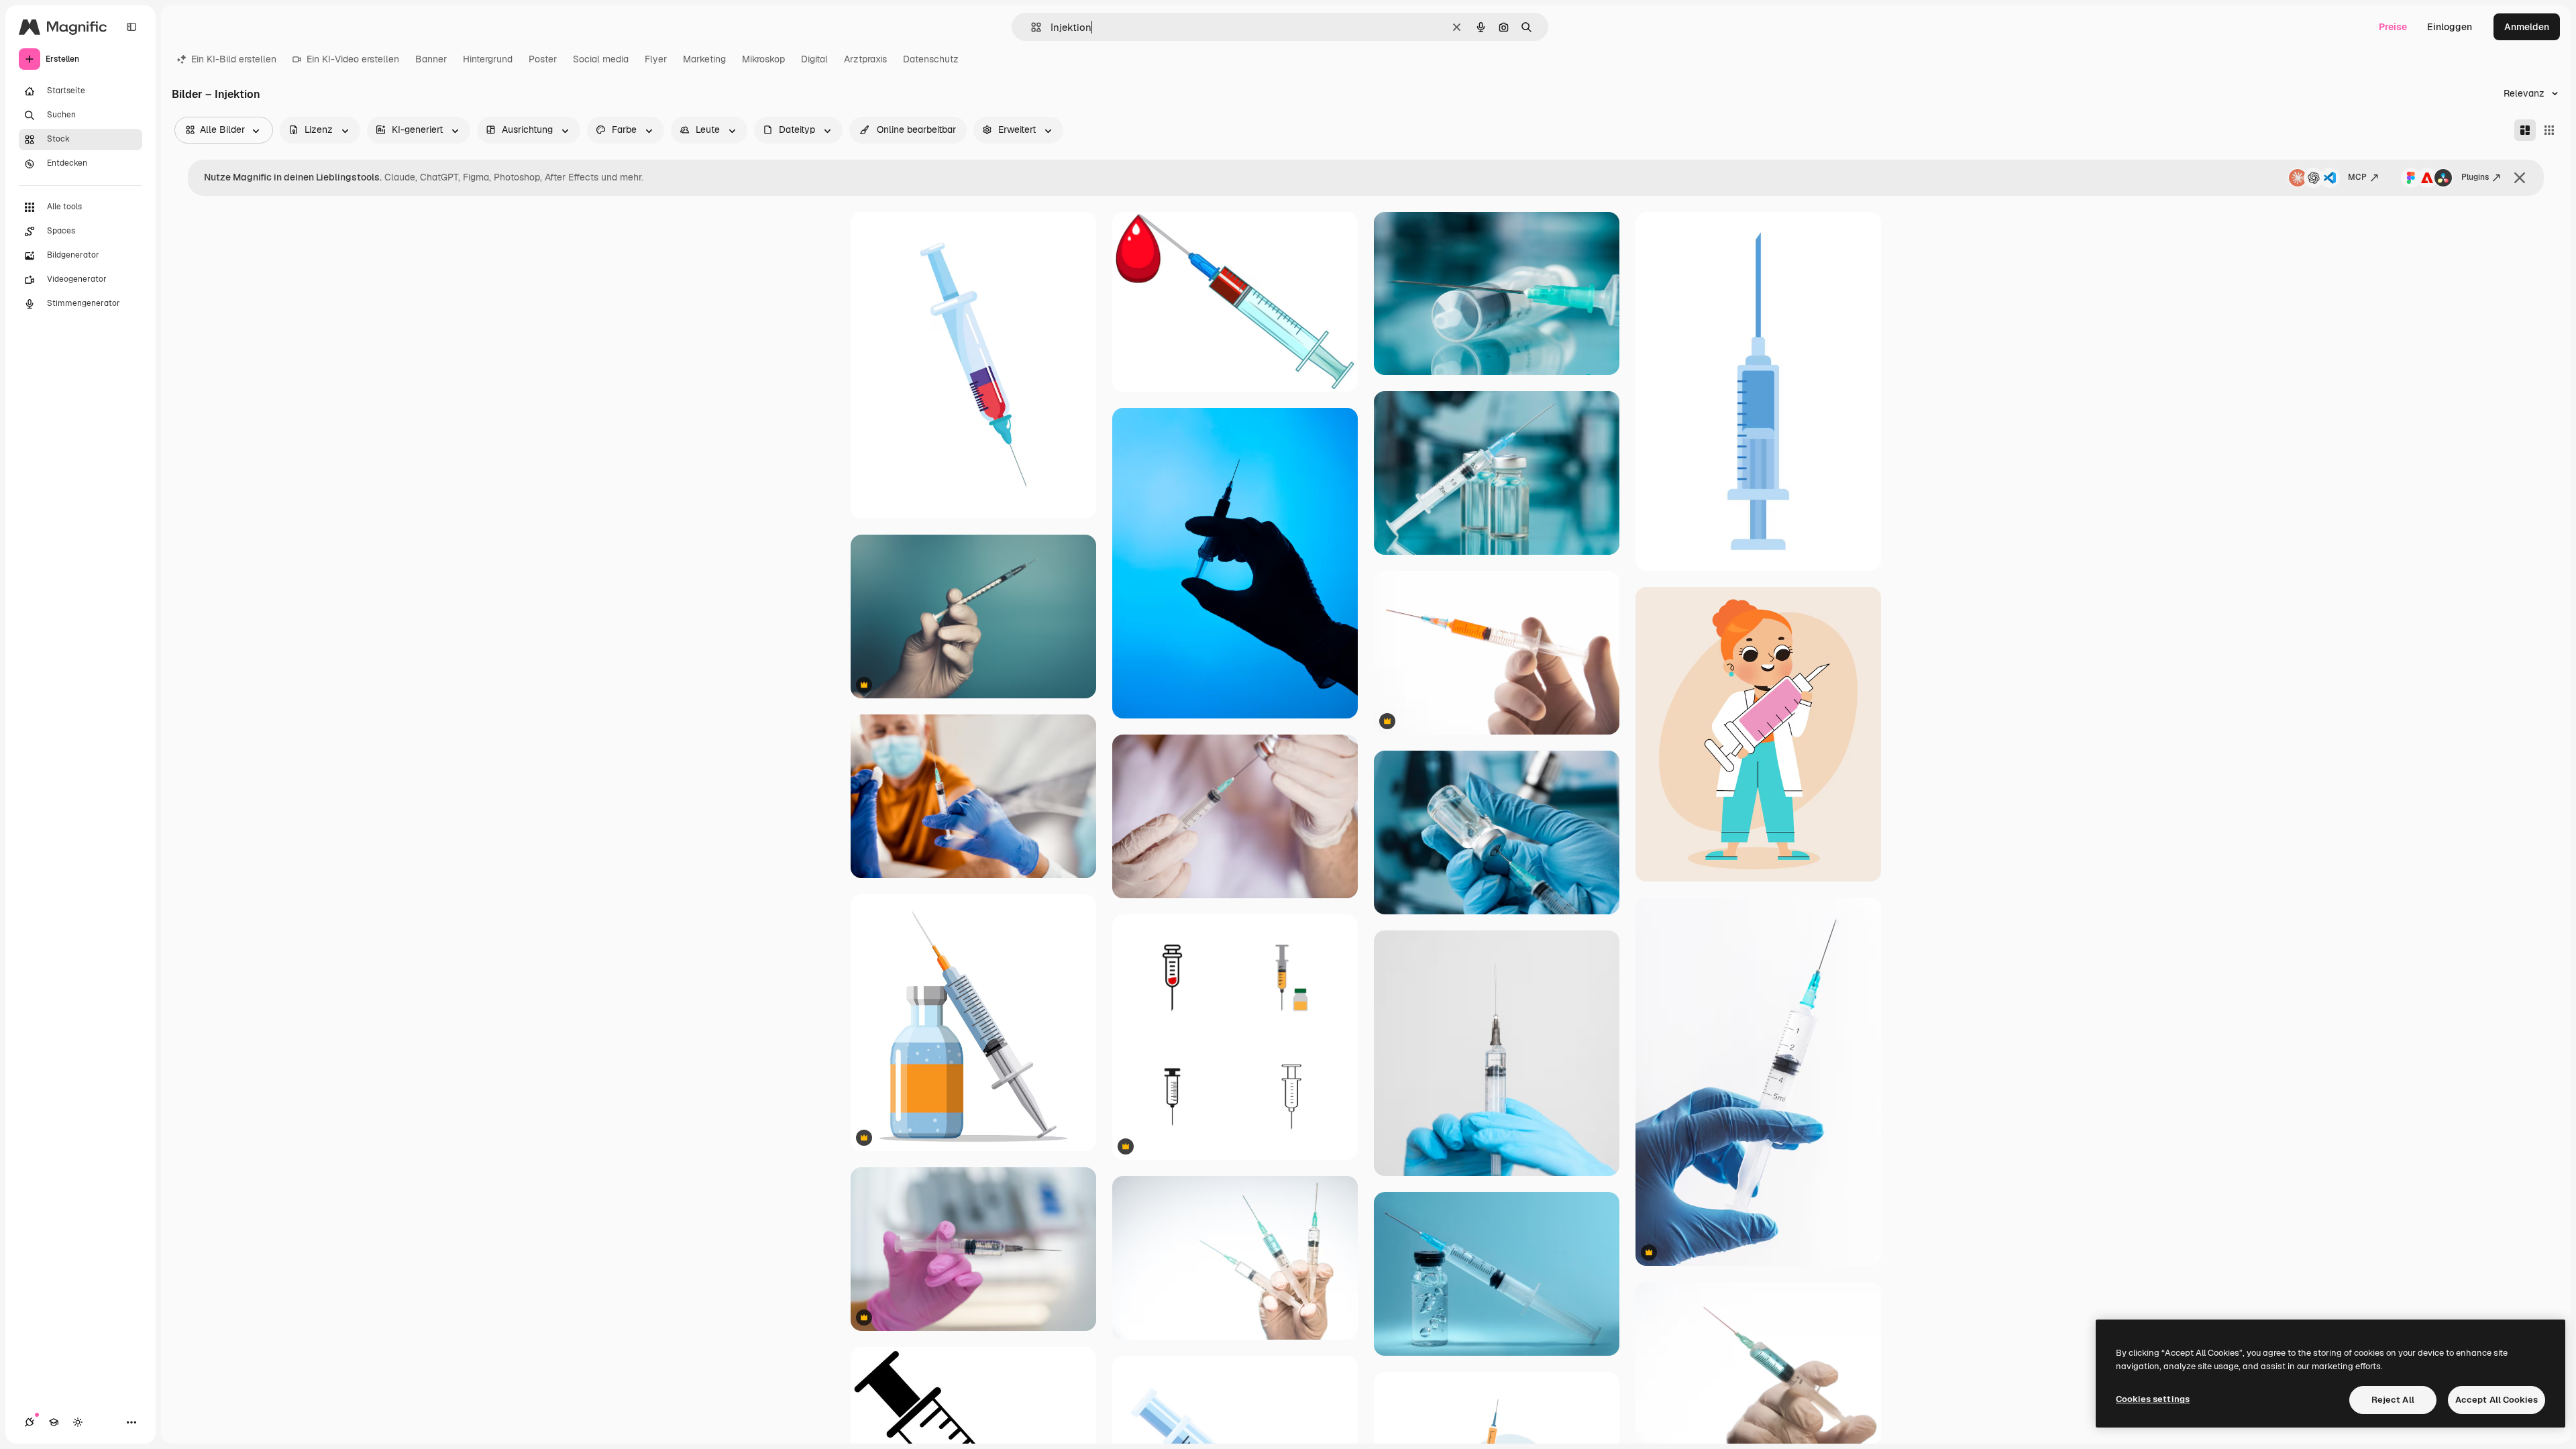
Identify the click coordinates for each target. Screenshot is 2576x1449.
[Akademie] (54, 1422)
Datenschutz (931, 59)
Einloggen (2450, 27)
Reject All (2393, 1400)
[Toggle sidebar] (131, 27)
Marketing (704, 59)
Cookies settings (2153, 1399)
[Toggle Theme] (78, 1422)
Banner (431, 59)
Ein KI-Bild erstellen (234, 59)
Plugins (2475, 177)
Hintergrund (488, 59)
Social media (601, 59)
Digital (814, 59)
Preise (2393, 27)
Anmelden (2527, 27)
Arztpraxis (865, 59)
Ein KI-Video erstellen (353, 59)
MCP (2357, 177)
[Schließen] (2520, 178)
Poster (543, 59)
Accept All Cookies (2497, 1400)
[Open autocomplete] (1031, 27)
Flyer (656, 59)
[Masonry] (2525, 130)
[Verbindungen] (30, 1422)
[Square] (2549, 130)
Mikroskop (763, 59)
